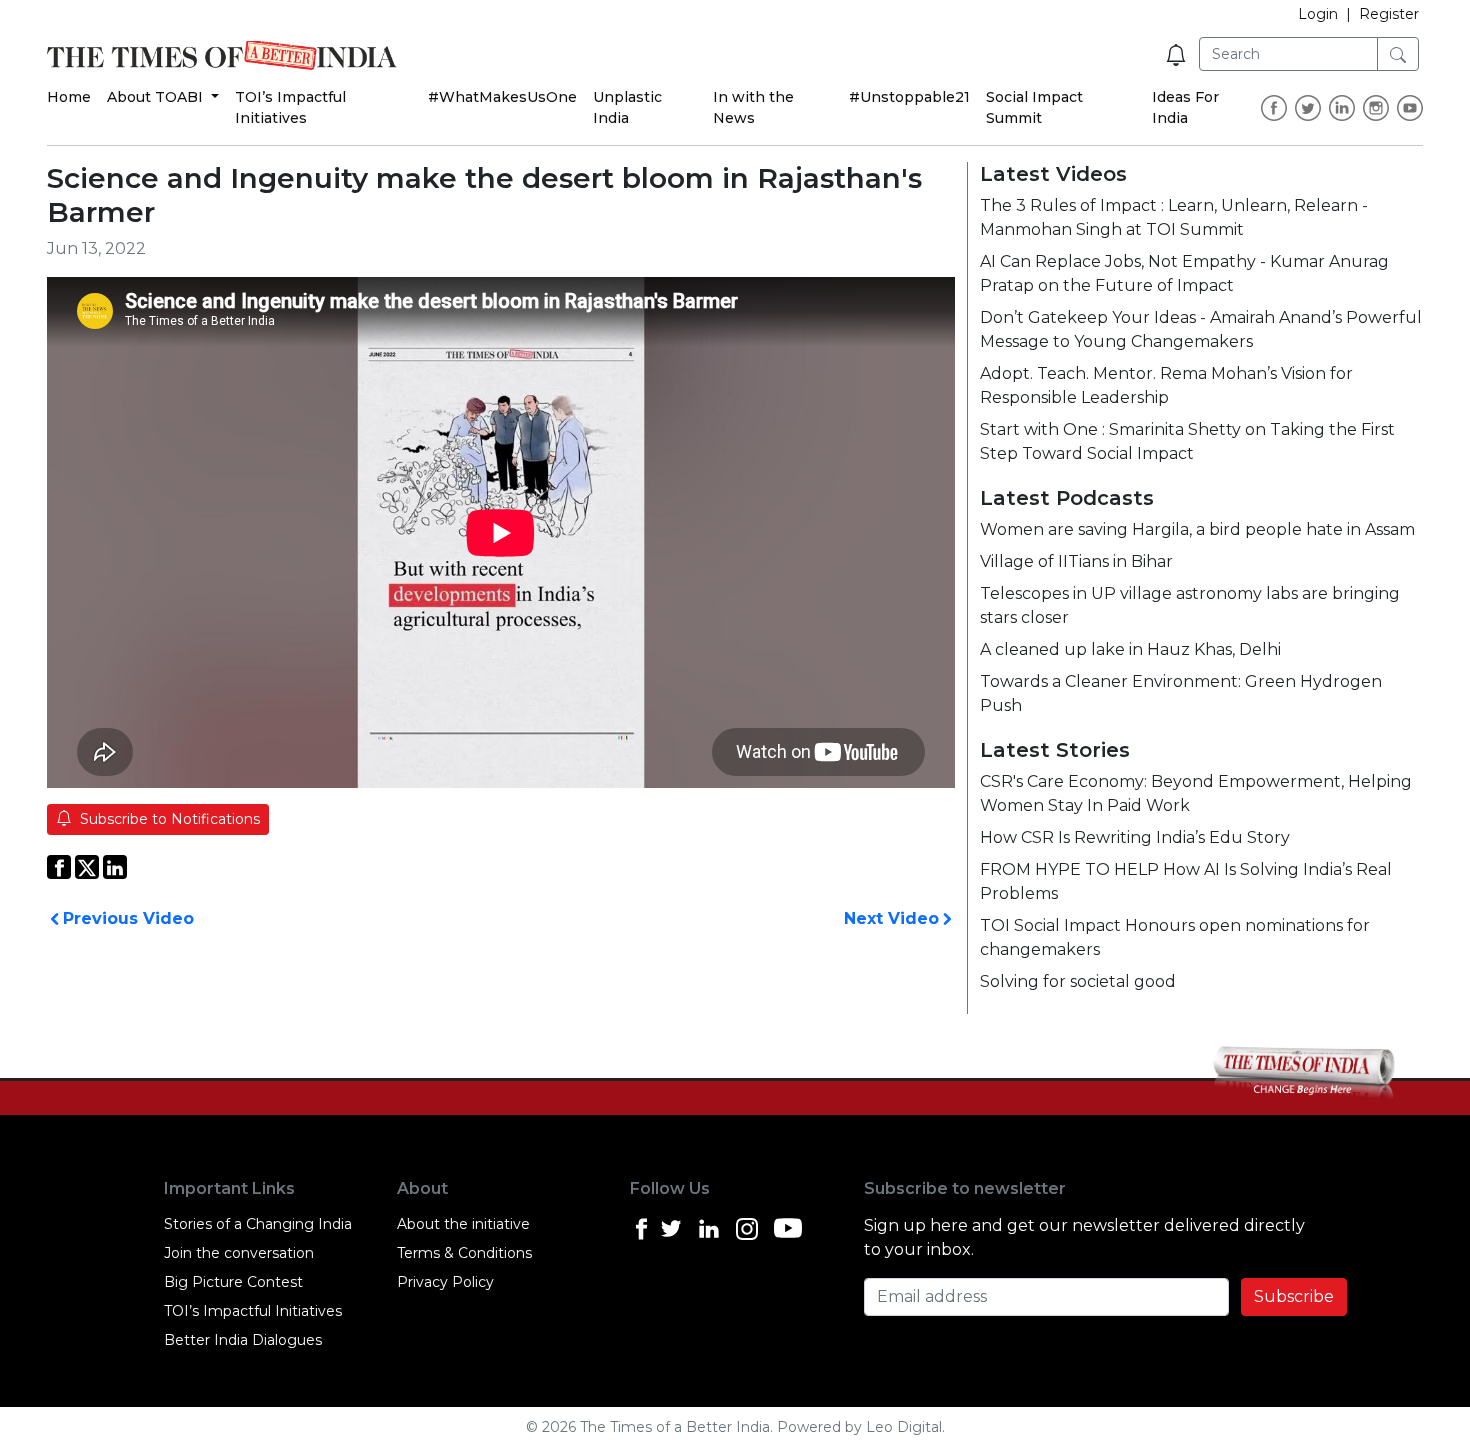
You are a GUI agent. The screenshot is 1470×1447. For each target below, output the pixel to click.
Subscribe (1294, 1296)
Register (1389, 14)
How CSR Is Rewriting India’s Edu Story (1135, 837)
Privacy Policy (445, 1282)
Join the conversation (239, 1253)
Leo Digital (904, 1427)
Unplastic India (627, 107)
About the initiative (463, 1224)
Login (1318, 14)
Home (69, 97)
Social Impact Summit (1034, 107)
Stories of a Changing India (258, 1224)
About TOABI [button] (157, 97)
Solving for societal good (1078, 981)
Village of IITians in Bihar (1076, 561)
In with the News (753, 107)
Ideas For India (1185, 107)
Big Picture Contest (233, 1282)
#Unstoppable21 (909, 97)
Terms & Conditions (464, 1253)
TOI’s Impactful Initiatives (290, 107)
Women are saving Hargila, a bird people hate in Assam (1197, 529)
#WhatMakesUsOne (502, 97)
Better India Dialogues (243, 1340)
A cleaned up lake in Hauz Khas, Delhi (1130, 649)
